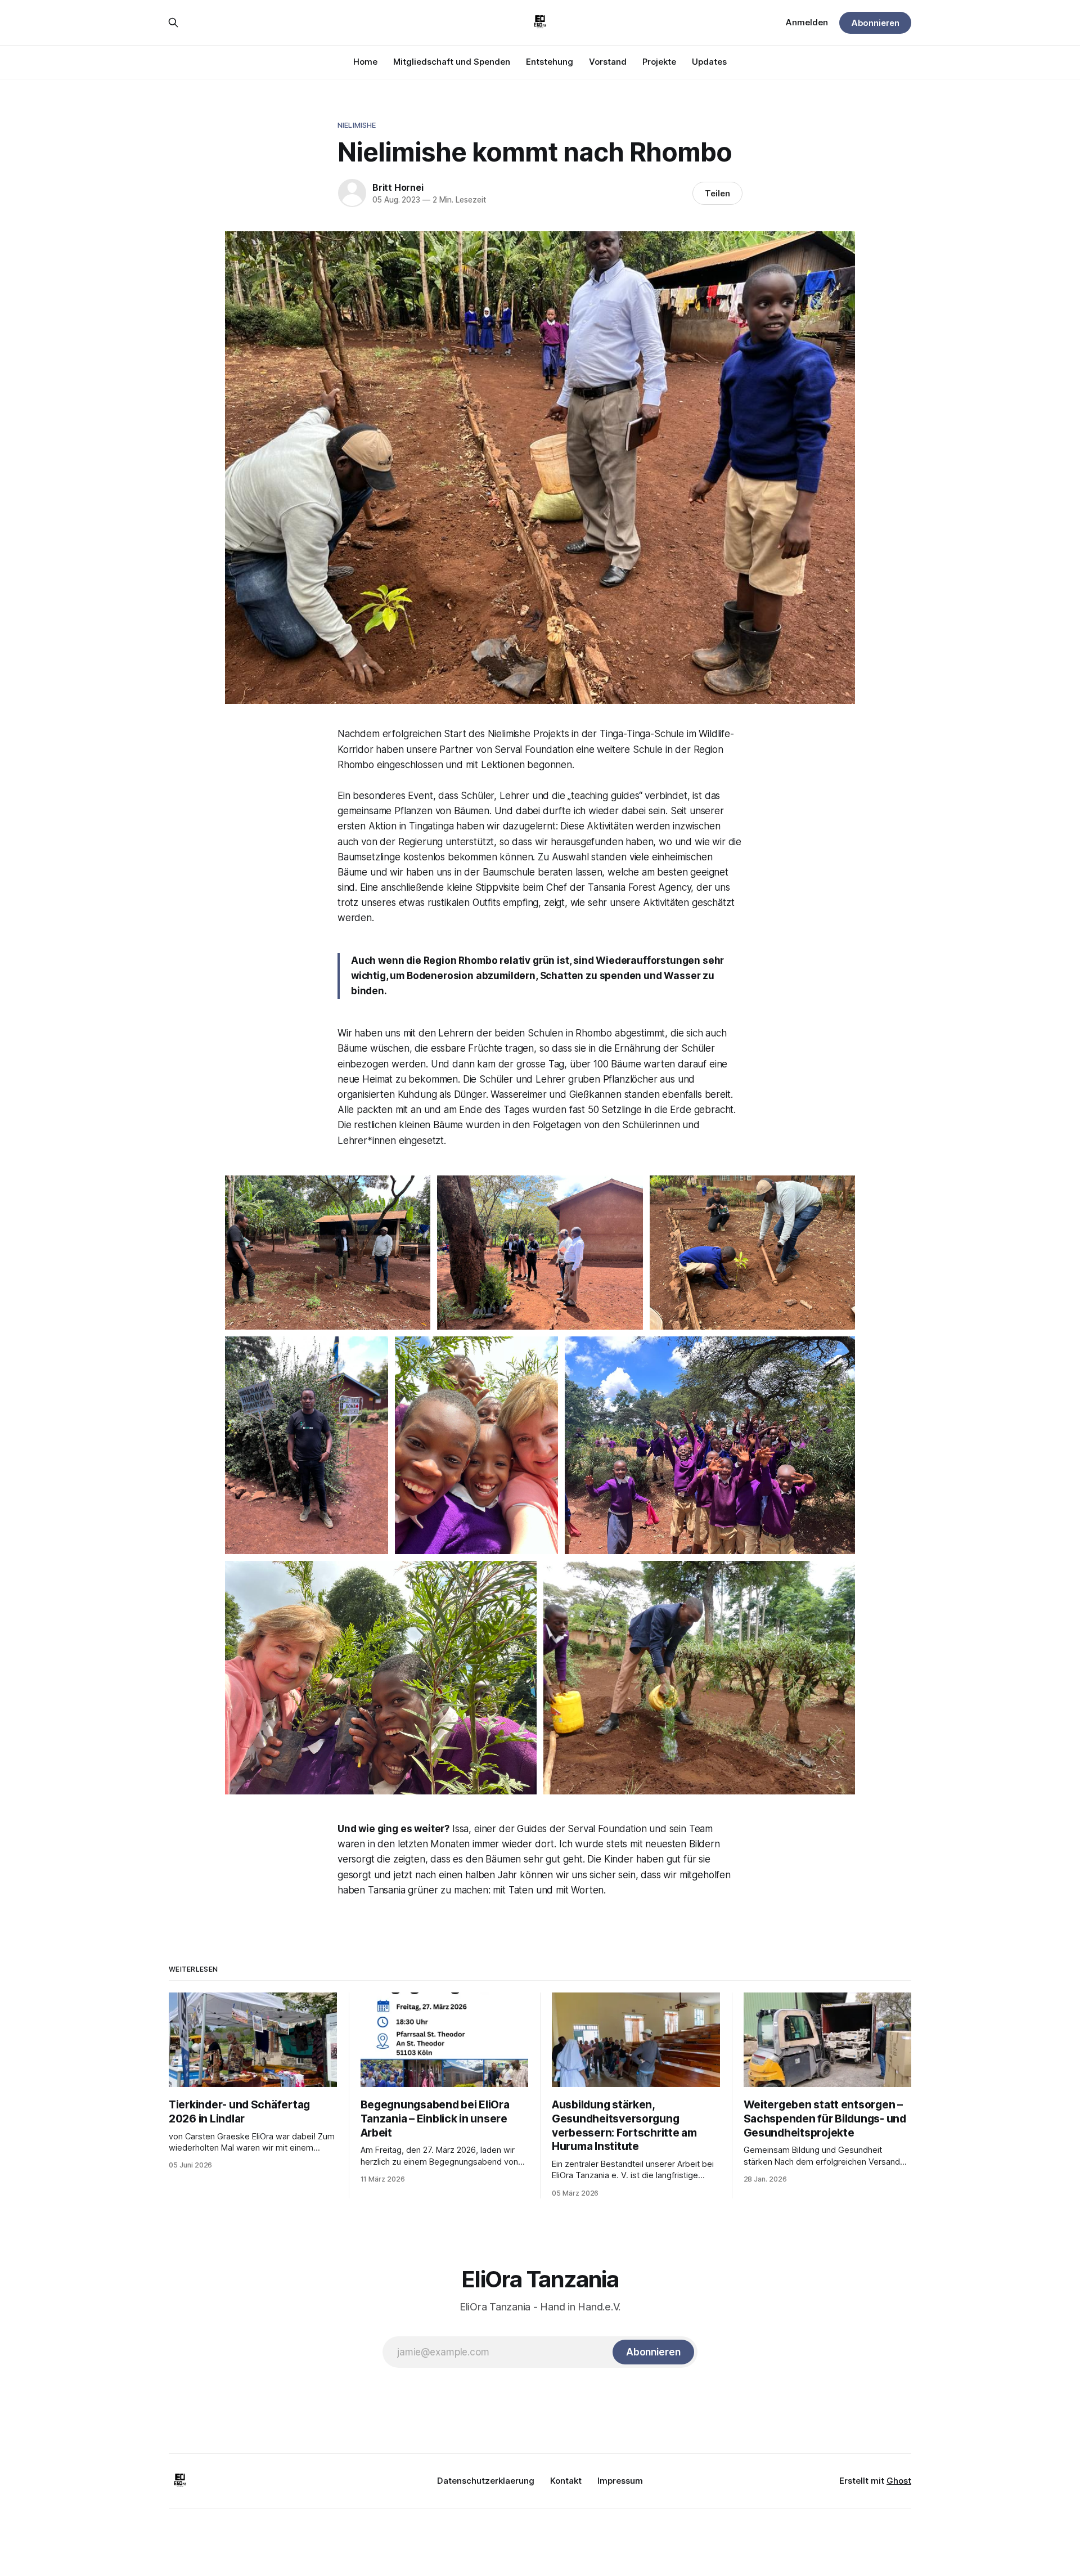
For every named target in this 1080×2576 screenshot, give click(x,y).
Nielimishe (357, 125)
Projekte (659, 62)
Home (365, 62)
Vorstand (608, 62)
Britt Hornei (398, 187)
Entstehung (550, 62)
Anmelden (807, 22)
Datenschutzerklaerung (486, 2481)
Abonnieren (875, 23)
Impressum (620, 2481)
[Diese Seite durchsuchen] (173, 23)
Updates (709, 62)
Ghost (899, 2481)
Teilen (717, 193)
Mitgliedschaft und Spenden (452, 62)
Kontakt (566, 2481)
